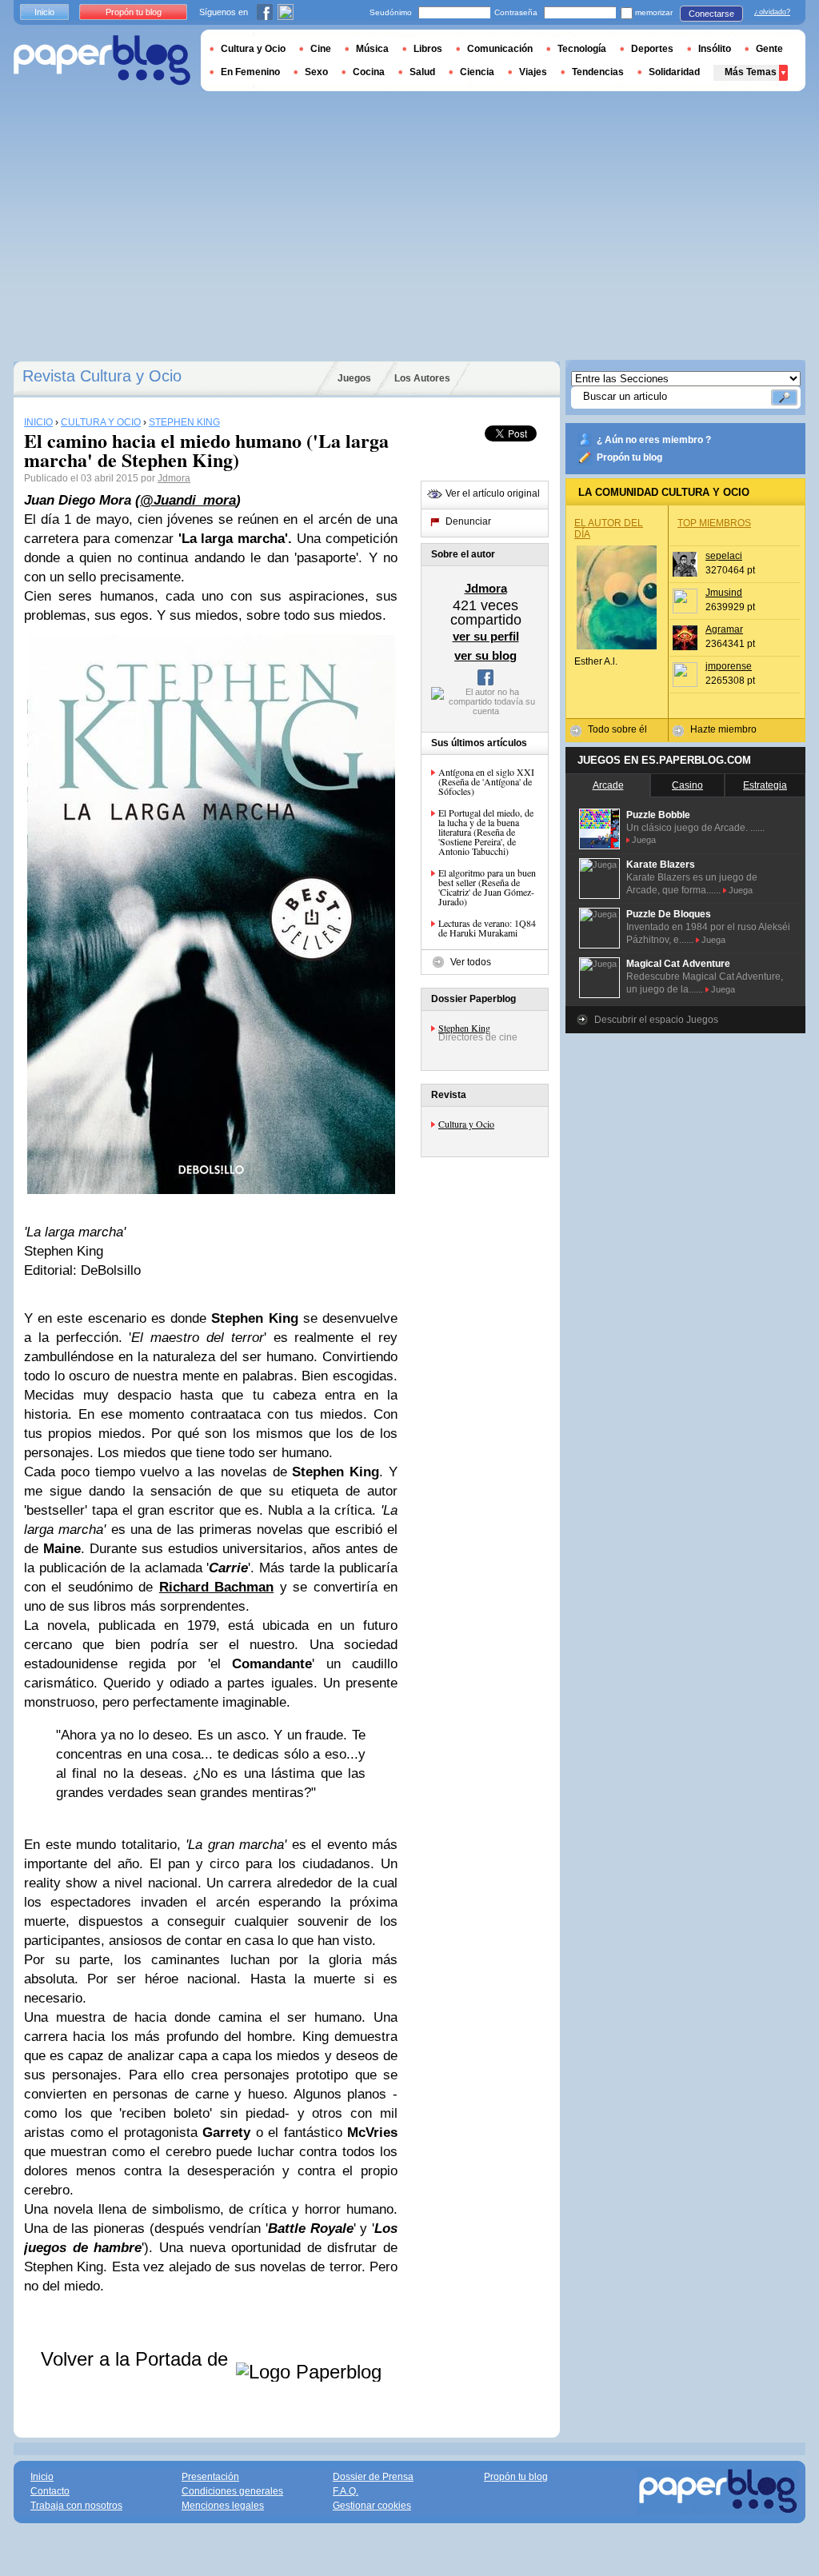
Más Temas (751, 72)
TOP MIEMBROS (714, 523)
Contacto (50, 2491)
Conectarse (711, 14)
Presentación (210, 2477)
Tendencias (598, 72)
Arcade (608, 785)
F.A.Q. (346, 2491)
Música (372, 49)
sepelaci (724, 556)
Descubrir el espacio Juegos (656, 1020)
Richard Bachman (216, 1587)
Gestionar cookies (372, 2506)
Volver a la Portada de (137, 2359)
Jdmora (174, 478)
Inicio (44, 12)
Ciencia (477, 72)
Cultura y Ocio (466, 1124)
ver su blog (485, 655)
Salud (422, 72)
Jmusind (724, 593)
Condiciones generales (232, 2491)
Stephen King (464, 1028)
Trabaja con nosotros (76, 2506)
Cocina (369, 72)
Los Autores (422, 378)
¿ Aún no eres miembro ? (654, 440)
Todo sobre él (617, 729)
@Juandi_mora (188, 500)
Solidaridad (674, 72)
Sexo (316, 72)
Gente (769, 49)
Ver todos (471, 962)
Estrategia (765, 785)
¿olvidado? (772, 12)
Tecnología (582, 49)
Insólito (715, 49)
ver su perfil (486, 636)
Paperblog (102, 60)
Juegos (354, 378)
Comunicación (500, 49)
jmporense (729, 666)
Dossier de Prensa (373, 2477)
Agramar (724, 629)
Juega (644, 840)
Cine (321, 49)
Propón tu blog (629, 457)
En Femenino (250, 72)
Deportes (652, 49)
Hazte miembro (723, 729)
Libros (428, 49)
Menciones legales (223, 2506)
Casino (687, 785)
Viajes (533, 72)
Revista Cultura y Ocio (102, 376)
